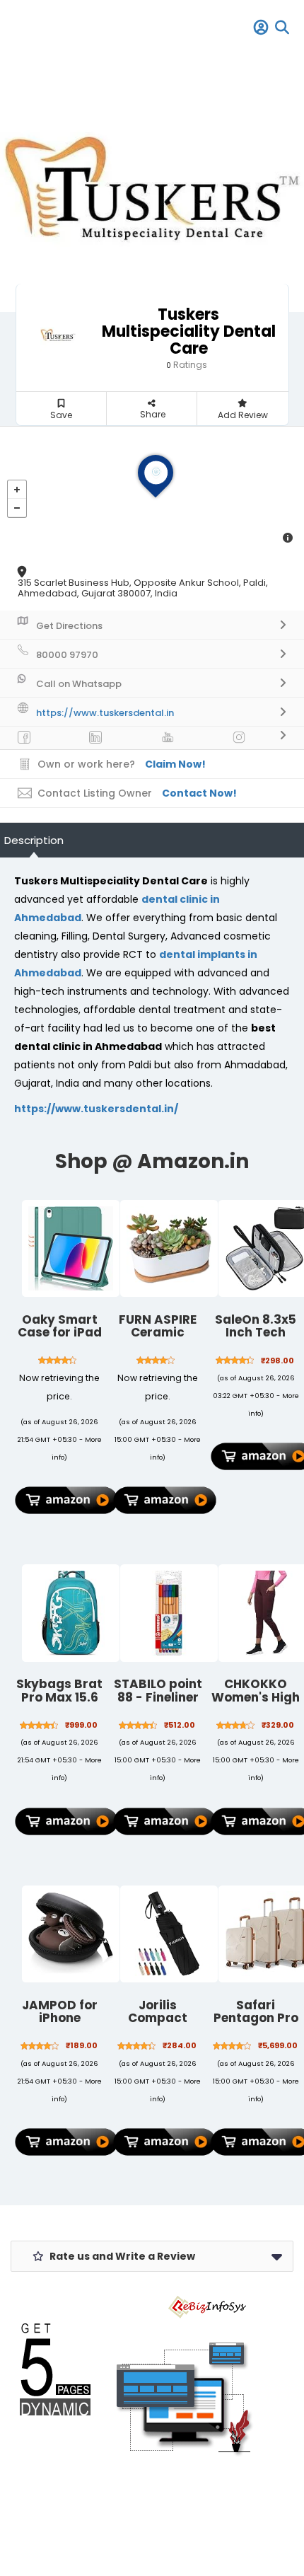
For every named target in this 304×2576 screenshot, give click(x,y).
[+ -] (152, 490)
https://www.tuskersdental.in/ (96, 1109)
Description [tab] (34, 840)
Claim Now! (175, 764)
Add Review (243, 415)
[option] (152, 184)
